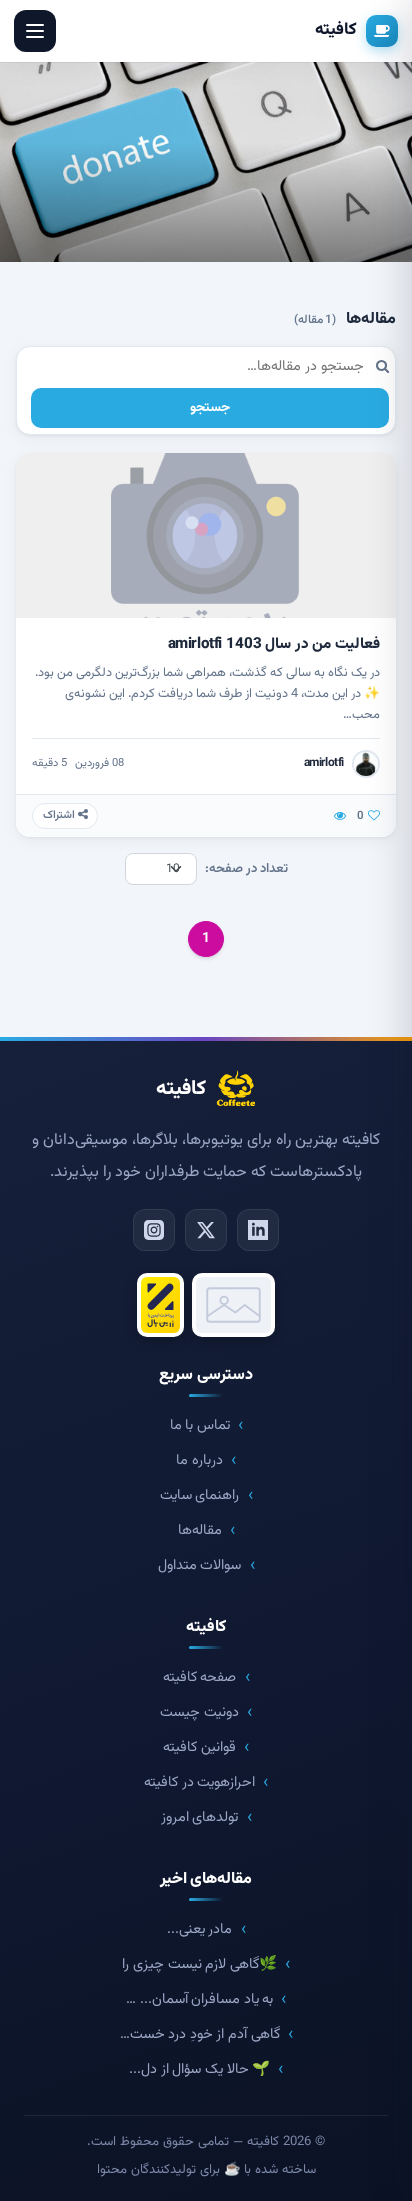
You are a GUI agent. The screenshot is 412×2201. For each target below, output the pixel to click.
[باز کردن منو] (35, 31)
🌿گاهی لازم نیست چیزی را (199, 1964)
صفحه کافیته (200, 1677)
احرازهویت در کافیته (199, 1782)
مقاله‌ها (200, 1530)
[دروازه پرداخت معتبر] (161, 1305)
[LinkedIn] (258, 1230)
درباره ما (199, 1460)
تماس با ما (200, 1425)
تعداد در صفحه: (246, 869)
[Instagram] (154, 1230)
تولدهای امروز (200, 1817)
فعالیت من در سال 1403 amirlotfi (274, 644)
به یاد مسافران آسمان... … (199, 1999)
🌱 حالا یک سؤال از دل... (199, 2069)
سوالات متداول (200, 1565)
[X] (206, 1230)
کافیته (336, 30)
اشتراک (60, 815)
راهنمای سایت (200, 1495)
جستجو (210, 407)
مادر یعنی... (200, 1929)
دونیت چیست (199, 1712)
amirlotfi (324, 763)
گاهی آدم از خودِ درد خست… (200, 2034)
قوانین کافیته (199, 1747)
